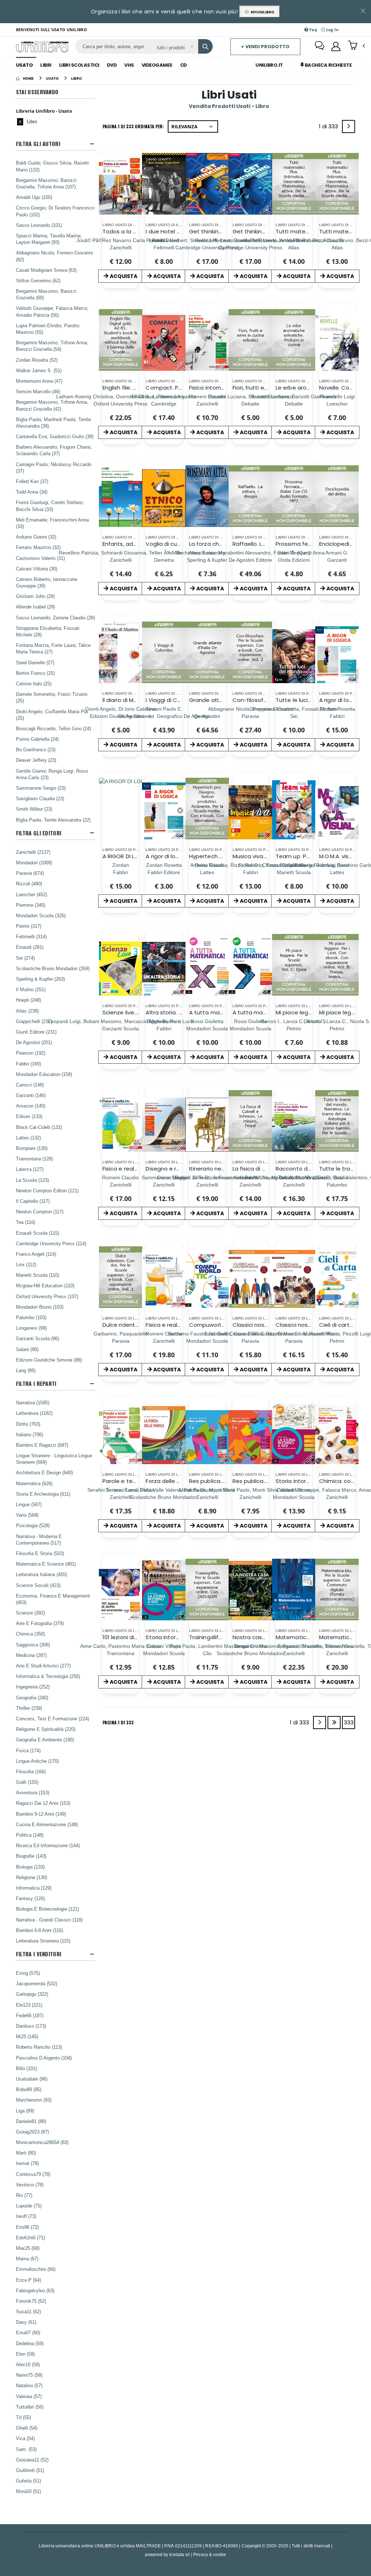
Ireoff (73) (26, 2216)
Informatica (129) (34, 1888)
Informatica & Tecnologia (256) (48, 1676)
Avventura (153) (33, 1792)
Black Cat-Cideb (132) (39, 1127)
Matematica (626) (34, 1483)
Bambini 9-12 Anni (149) (41, 1814)
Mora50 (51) (28, 2491)
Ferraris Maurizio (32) (38, 547)
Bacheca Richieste (328, 65)
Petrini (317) (29, 926)
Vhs (129, 65)
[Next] (349, 126)
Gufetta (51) (28, 2481)
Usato (24, 65)
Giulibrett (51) (30, 2470)
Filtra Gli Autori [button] (38, 144)
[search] (205, 46)
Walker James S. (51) (39, 370)
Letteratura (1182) (34, 1413)
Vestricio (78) (30, 2185)
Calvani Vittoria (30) (37, 569)
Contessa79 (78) (33, 2174)
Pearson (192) (31, 1053)
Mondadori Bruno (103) (40, 1307)
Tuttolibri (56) (30, 2407)
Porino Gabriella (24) (37, 739)
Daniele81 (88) (31, 2121)
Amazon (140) (31, 1106)
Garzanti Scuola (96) (37, 1338)
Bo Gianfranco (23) (36, 749)
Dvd (112, 65)
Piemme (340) (31, 905)
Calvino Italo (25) (34, 684)
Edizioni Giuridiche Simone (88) (49, 1360)
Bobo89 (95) (29, 2089)
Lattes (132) (28, 1138)
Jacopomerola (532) (37, 1983)
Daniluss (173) (31, 2026)
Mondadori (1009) (34, 863)
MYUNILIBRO (261, 12)
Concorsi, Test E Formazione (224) (53, 1719)
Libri (46, 65)
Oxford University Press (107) (47, 1296)
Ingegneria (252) (33, 1687)
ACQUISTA (124, 276)
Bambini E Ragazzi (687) (42, 1445)
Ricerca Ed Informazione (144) (48, 1845)
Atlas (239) (27, 1011)
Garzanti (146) (31, 1095)
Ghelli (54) (27, 2428)
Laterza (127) (30, 1169)
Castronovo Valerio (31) (40, 558)
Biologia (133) (30, 1867)
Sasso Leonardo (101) (39, 225)
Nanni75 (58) (29, 2375)
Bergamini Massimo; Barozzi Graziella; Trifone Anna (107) (46, 183)
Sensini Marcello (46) (38, 391)
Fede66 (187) (30, 2015)
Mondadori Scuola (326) (41, 915)
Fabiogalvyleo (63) (35, 2290)
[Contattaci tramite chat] (320, 46)
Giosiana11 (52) (32, 2460)
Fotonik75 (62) (31, 2301)
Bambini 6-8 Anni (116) (39, 1930)
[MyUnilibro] (336, 46)
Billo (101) (26, 2068)
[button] (356, 46)
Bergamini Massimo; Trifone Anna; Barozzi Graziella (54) (52, 346)
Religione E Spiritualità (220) (46, 1729)
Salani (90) (27, 1349)
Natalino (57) (29, 2385)
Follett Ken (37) (32, 481)
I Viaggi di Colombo (172, 700)
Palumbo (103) (31, 1317)
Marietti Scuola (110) (37, 1275)
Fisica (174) (28, 1750)
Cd (184, 65)
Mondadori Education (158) (44, 1074)
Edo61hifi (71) (30, 2238)
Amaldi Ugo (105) (34, 197)
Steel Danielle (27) (35, 662)
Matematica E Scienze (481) (46, 1564)
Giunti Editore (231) (36, 1032)
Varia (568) (27, 1515)
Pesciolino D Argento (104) (44, 2058)
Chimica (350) (30, 1634)
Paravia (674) (30, 873)
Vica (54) (25, 2438)
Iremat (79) (27, 2163)
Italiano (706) (30, 1434)
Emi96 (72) (27, 2227)
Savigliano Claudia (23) (40, 798)
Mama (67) (27, 2259)
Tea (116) (26, 1222)
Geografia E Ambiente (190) (45, 1740)
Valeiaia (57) (29, 2396)
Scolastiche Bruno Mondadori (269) (53, 968)
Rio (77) (24, 2195)
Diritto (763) (28, 1424)
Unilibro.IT (269, 65)
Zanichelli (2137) (33, 852)
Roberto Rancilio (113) (39, 2047)
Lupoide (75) (29, 2206)
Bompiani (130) (32, 1148)
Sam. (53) (26, 2449)
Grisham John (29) (35, 596)
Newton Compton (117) (40, 1212)
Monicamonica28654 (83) (42, 2142)
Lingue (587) (29, 1504)
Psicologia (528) (33, 1525)
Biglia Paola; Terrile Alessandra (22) (53, 820)
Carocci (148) (30, 1085)
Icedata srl (180, 2554)
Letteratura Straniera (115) (43, 1941)
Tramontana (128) (34, 1159)
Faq (313, 30)
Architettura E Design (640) (44, 1472)
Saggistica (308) (33, 1645)
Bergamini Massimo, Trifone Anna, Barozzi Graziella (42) (52, 405)
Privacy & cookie (210, 2554)
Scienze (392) (30, 1613)
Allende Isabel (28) (36, 607)
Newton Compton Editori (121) (47, 1191)
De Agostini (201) (34, 1042)
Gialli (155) (27, 1782)
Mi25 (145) (27, 2036)
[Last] (334, 1723)
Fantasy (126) (30, 1898)
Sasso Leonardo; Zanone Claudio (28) (55, 618)
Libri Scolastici (79, 65)
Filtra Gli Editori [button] (39, 833)
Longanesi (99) (31, 1328)
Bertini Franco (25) (35, 673)
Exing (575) (28, 1973)
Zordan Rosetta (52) (37, 360)
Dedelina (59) (30, 2343)
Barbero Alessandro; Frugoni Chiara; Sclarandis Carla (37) (54, 450)
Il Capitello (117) (33, 1201)
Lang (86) (26, 1370)
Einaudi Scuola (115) (37, 1233)
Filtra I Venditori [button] (39, 1954)
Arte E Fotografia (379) (40, 1623)
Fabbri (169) (28, 1064)
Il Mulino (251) (31, 989)
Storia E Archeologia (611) (43, 1494)
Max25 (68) (28, 2248)
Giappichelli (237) (34, 1021)
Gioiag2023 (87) (32, 2132)
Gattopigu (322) (32, 1994)
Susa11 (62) (28, 2311)
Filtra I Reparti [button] (36, 1383)
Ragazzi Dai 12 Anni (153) (43, 1803)
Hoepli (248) (28, 1000)
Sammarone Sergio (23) (41, 788)
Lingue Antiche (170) (37, 1761)
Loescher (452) (32, 894)
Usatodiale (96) (32, 2079)
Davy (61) (26, 2322)
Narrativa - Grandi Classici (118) (49, 1920)
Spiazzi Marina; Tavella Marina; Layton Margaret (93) (49, 239)
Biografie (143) (31, 1856)
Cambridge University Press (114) (51, 1243)
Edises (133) (29, 1116)
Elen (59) (25, 2354)
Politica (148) (30, 1835)
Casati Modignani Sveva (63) (46, 270)
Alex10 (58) (28, 2364)
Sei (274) (25, 958)
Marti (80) (26, 2153)
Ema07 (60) (28, 2332)
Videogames (157, 65)
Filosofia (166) (31, 1771)
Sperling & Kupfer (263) (40, 979)
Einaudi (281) (30, 947)
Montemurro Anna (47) (39, 381)
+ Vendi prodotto (265, 47)
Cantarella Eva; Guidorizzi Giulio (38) (55, 436)
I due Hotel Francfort (174, 231)
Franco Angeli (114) (36, 1254)
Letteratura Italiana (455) (41, 1574)
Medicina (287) (31, 1655)
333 (349, 1722)
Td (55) (23, 2417)
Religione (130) (32, 1877)
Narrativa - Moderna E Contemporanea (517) (39, 1540)
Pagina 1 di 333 (118, 1722)
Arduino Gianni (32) (36, 537)
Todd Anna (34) (32, 492)
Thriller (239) (29, 1708)
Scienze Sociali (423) (38, 1585)
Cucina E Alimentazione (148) (47, 1824)
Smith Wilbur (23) (34, 809)
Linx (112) (26, 1264)
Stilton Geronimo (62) (38, 281)
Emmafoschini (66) (36, 2269)
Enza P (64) (28, 2280)
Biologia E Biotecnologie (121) (47, 1909)
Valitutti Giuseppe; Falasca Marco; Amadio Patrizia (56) (52, 311)
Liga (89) (25, 2111)
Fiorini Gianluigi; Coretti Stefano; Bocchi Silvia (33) (50, 506)
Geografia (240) (32, 1698)
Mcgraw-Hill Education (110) (45, 1285)
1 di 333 (330, 128)
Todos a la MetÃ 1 (127, 231)
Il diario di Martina (126, 700)
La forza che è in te (215, 544)
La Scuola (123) (32, 1180)
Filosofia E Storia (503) (40, 1553)
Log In (332, 30)
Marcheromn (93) (34, 2100)
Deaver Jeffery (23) (36, 760)
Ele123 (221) (29, 2005)
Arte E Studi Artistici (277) (43, 1666)
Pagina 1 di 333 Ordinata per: (133, 126)
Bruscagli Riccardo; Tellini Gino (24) (53, 728)
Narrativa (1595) (33, 1403)
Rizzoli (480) (29, 884)
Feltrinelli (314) (31, 936)
